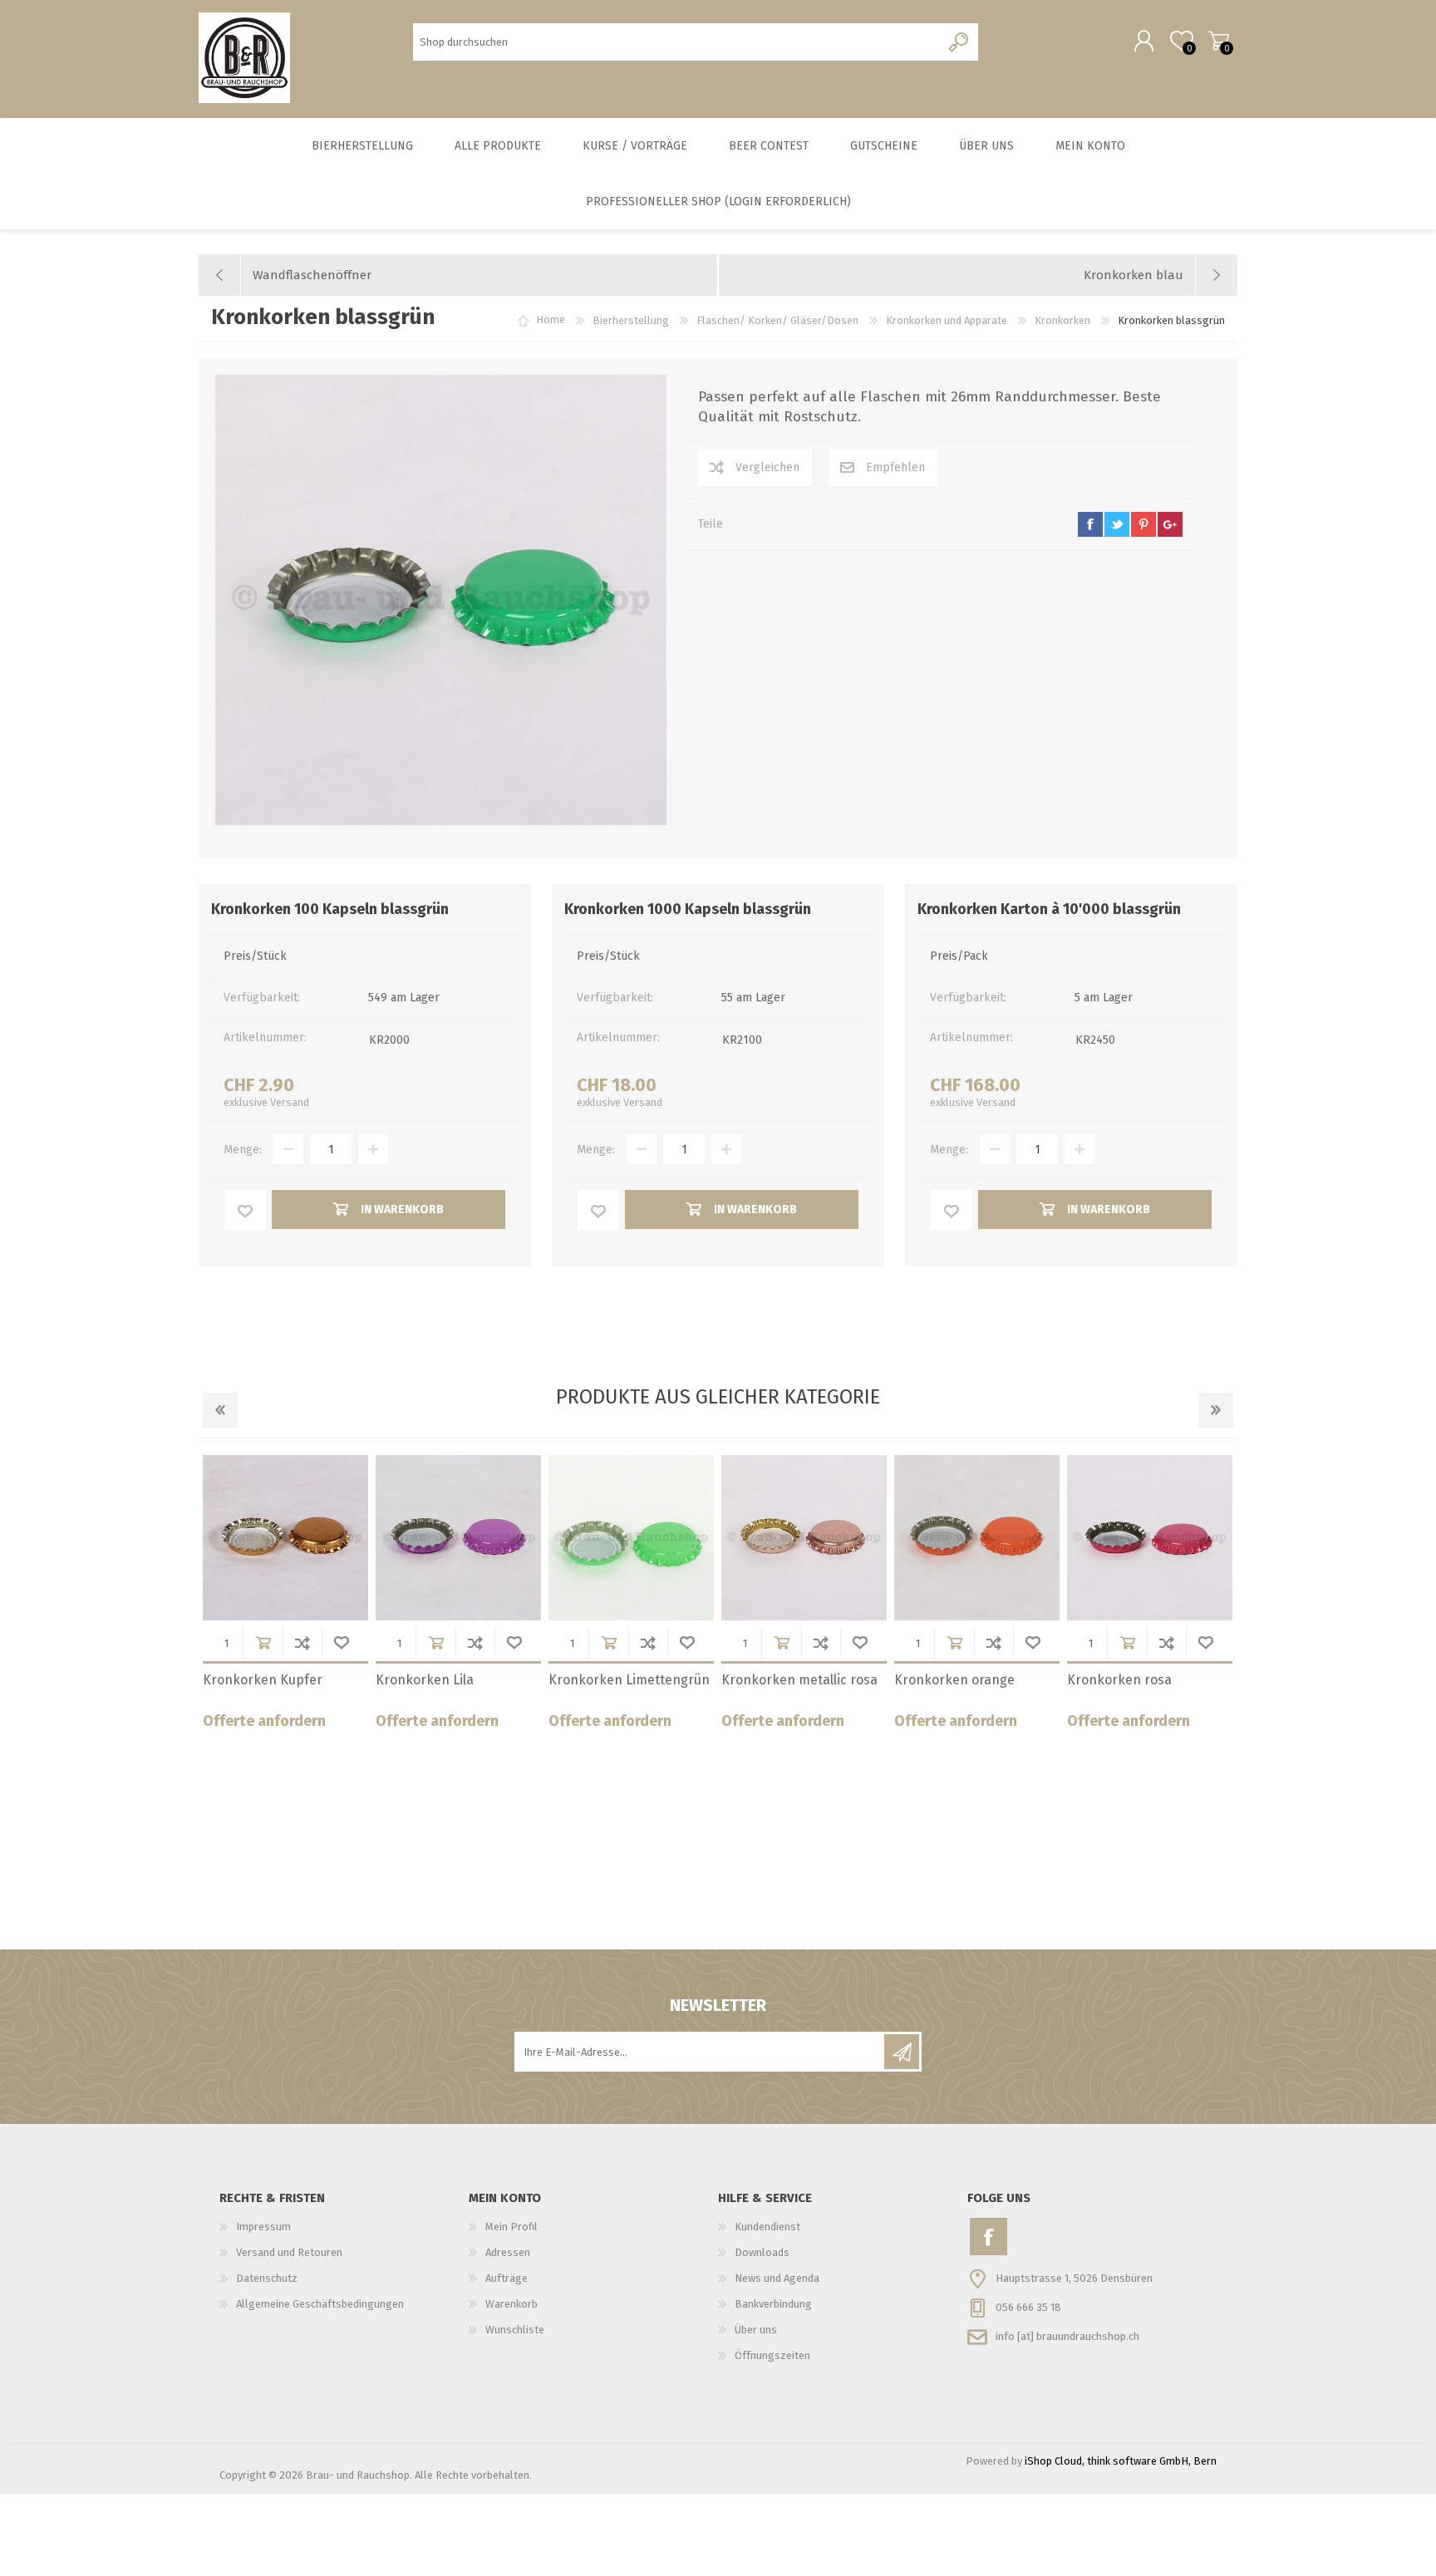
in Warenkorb (263, 1642)
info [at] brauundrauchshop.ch (1067, 2336)
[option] (285, 1598)
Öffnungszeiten (772, 2355)
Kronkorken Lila (425, 1680)
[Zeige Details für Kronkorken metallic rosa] (804, 1538)
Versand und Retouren (289, 2252)
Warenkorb (1219, 41)
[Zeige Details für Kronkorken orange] (977, 1538)
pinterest (1143, 524)
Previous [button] (220, 1410)
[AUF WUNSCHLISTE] (245, 1210)
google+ (1170, 524)
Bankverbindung (773, 2304)
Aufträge (507, 2278)
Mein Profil (511, 2227)
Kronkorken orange (954, 1680)
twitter (1117, 524)
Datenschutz (267, 2278)
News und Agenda (777, 2278)
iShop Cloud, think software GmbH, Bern (1121, 2461)
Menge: (243, 1150)
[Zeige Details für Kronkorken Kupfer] (285, 1538)
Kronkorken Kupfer (263, 1680)
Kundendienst (767, 2227)
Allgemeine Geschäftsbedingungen (320, 2304)
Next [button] (1216, 1410)
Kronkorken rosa (1119, 1680)
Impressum (263, 2227)
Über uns (756, 2330)
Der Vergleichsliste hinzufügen (302, 1642)
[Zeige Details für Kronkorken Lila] (458, 1538)
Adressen (508, 2252)
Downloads (762, 2252)
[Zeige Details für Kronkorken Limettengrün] (631, 1538)
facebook (1090, 524)
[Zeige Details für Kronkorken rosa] (1150, 1538)
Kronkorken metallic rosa (799, 1680)
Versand (290, 1102)
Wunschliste (341, 1642)
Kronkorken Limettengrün (629, 1680)
